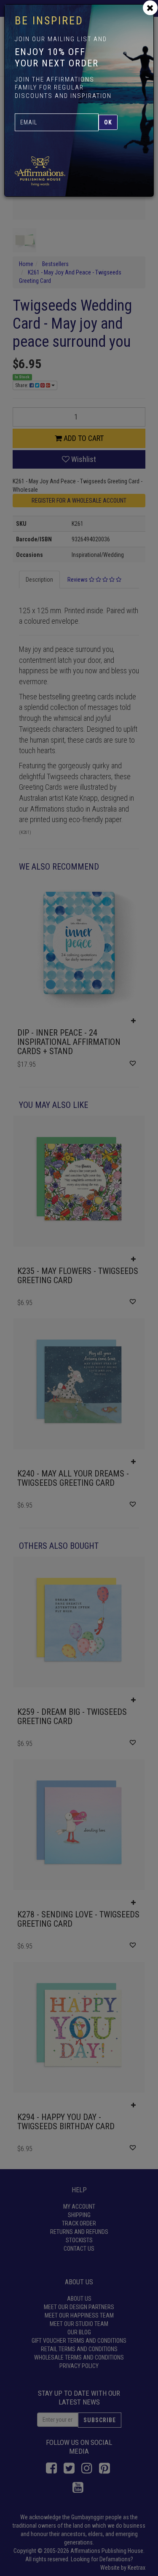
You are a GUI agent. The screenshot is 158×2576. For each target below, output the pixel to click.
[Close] (150, 8)
